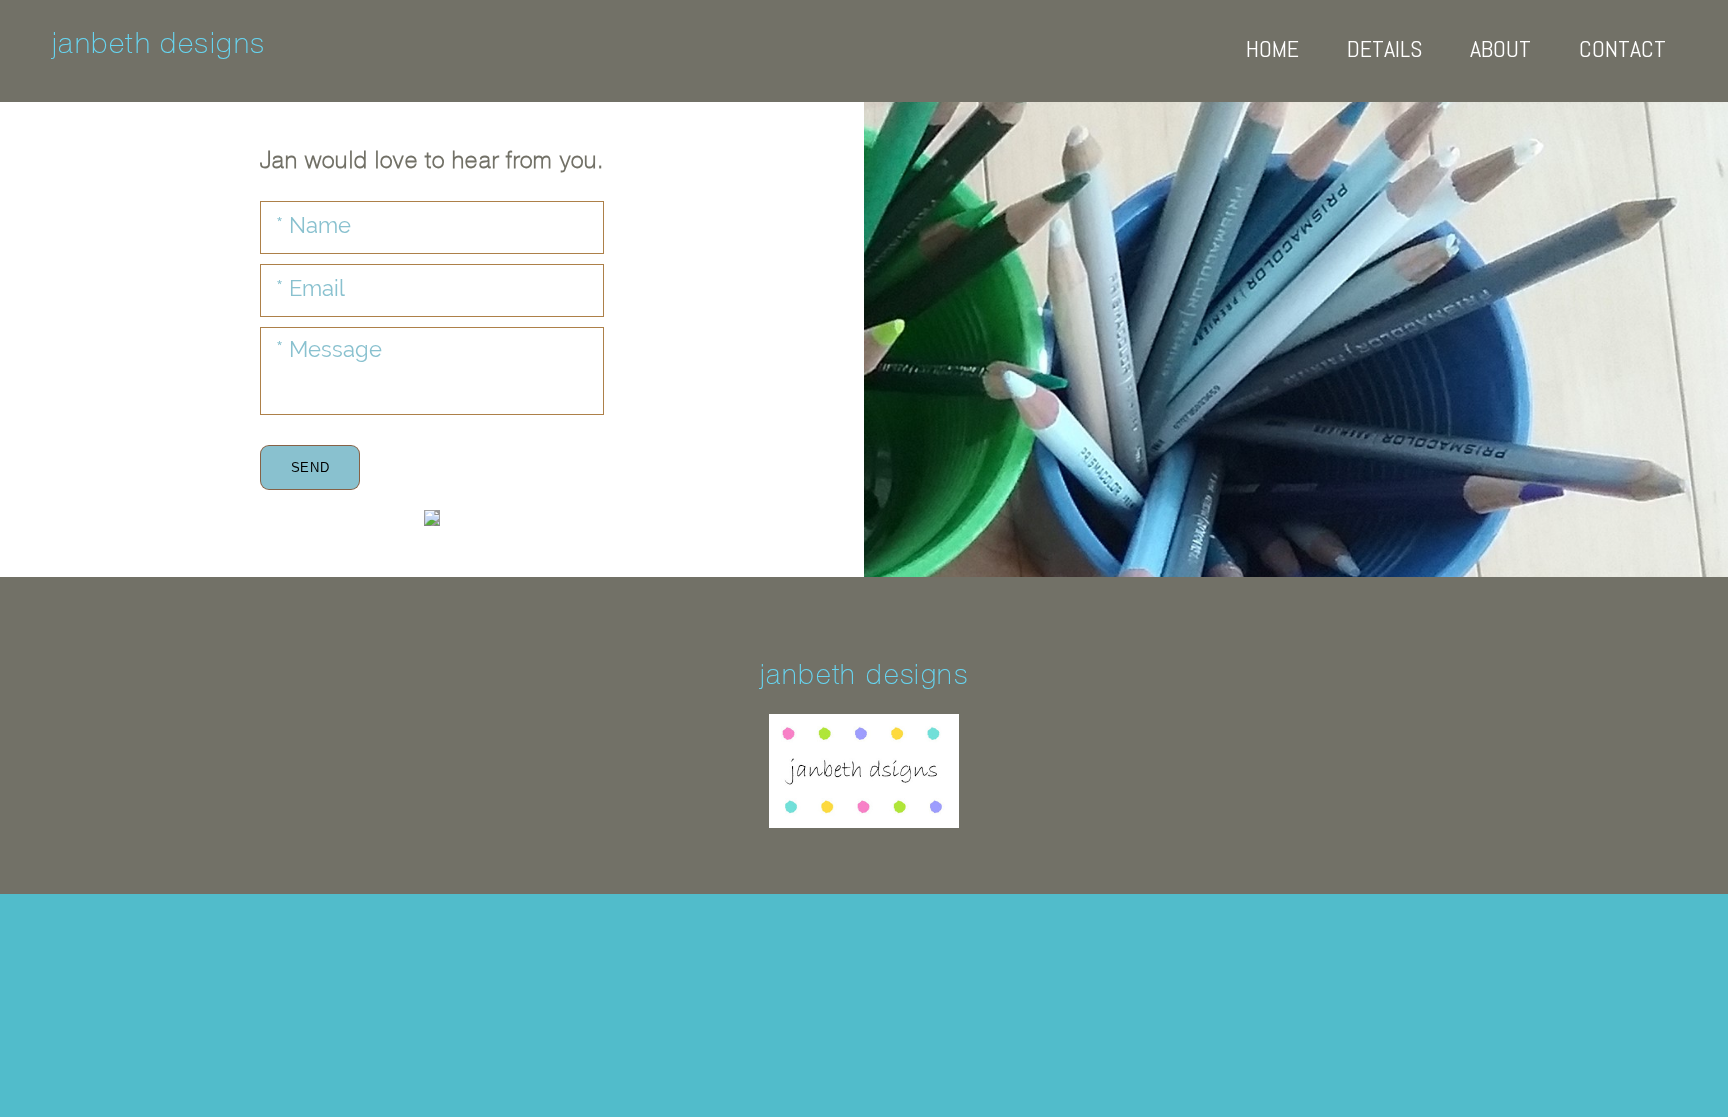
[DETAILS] (1372, 82)
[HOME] (1260, 82)
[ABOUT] (1488, 82)
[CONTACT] (1610, 82)
